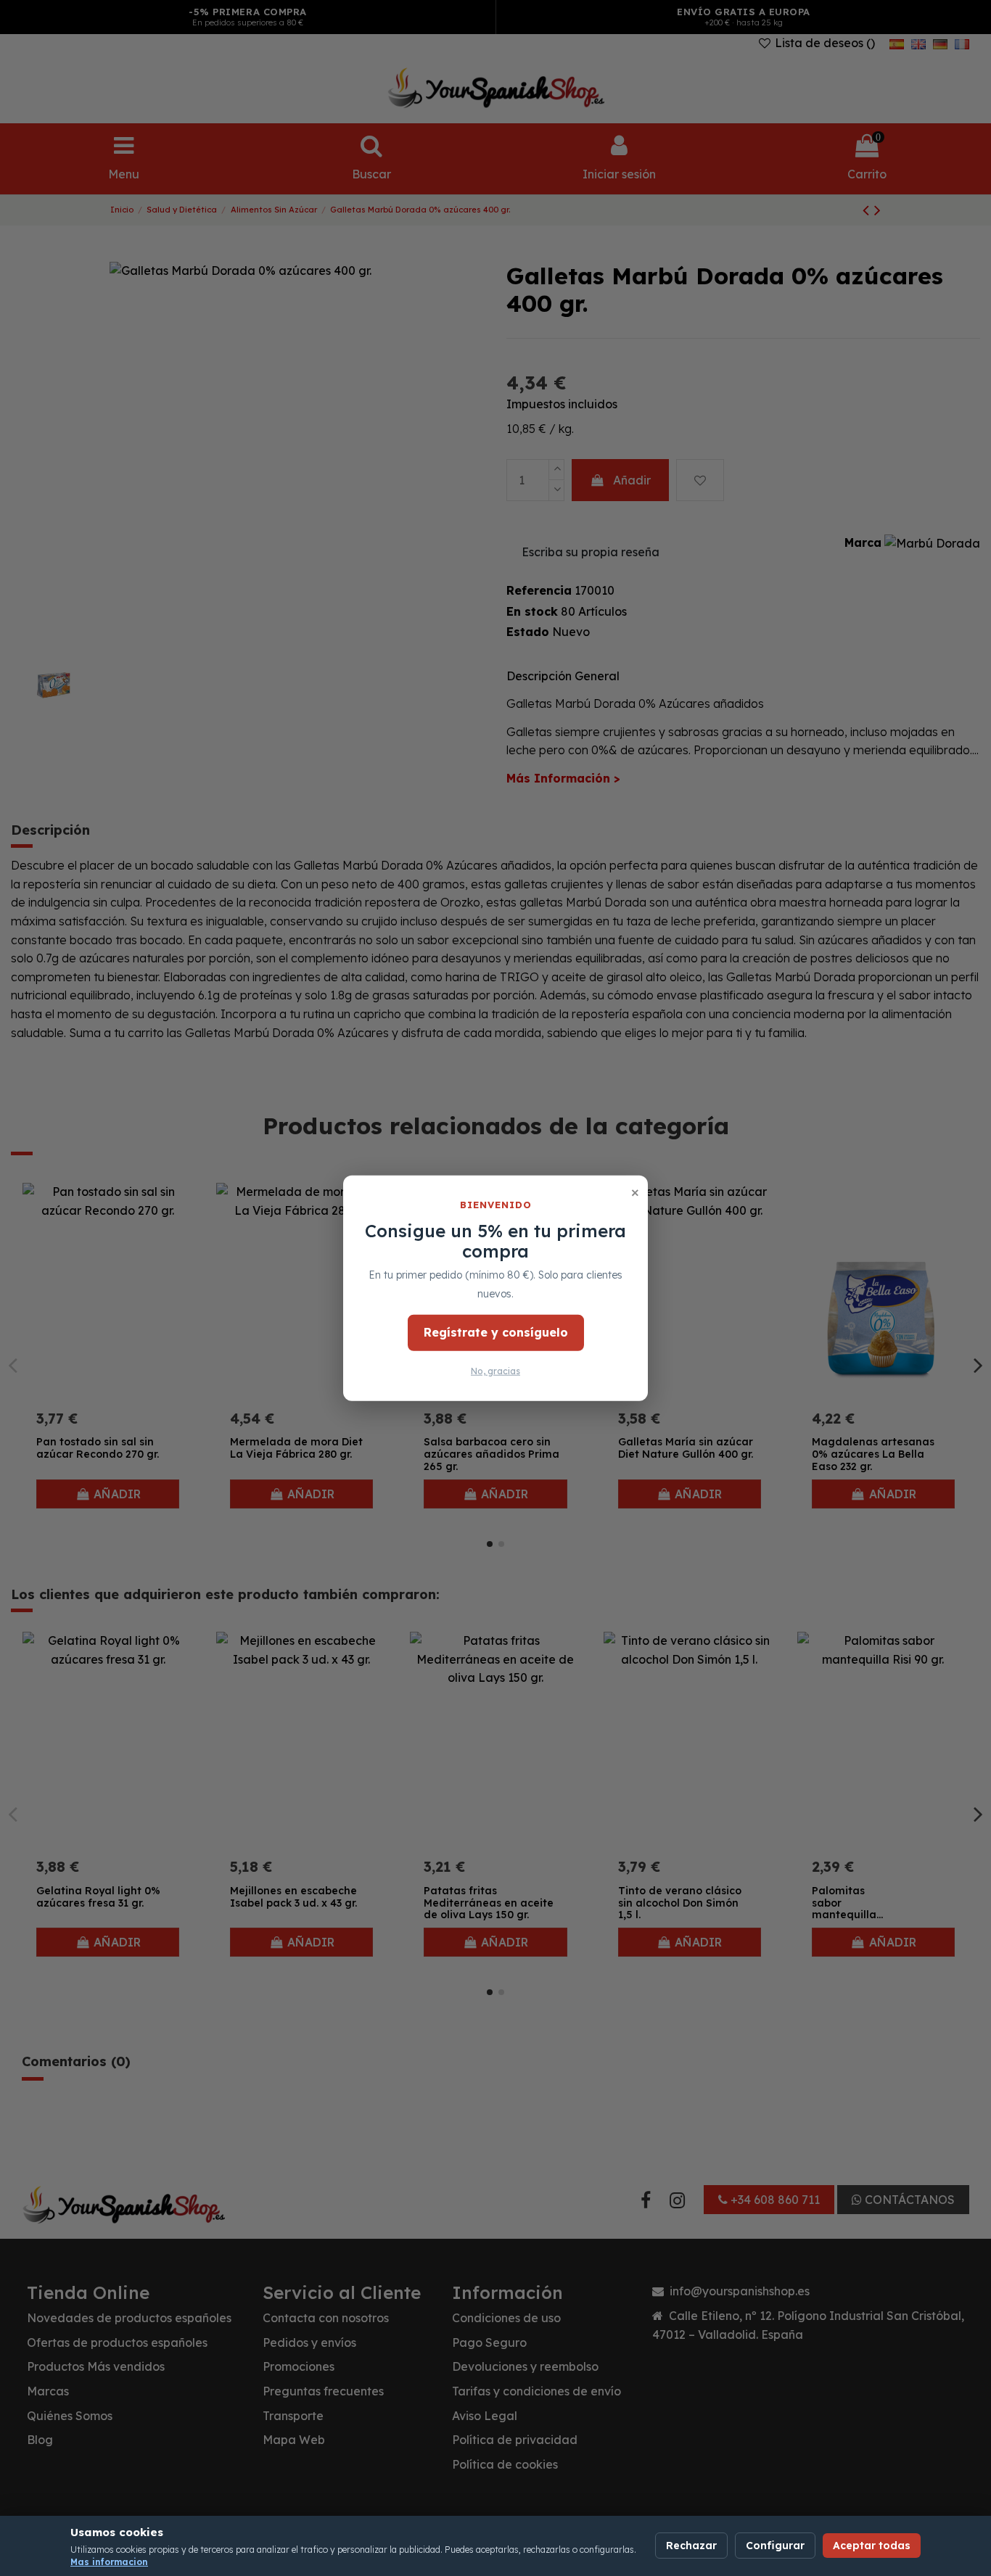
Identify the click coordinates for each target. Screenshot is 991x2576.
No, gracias (495, 1371)
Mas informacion (109, 2562)
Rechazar (691, 2546)
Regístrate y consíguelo (496, 1332)
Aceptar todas (872, 2546)
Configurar (775, 2546)
